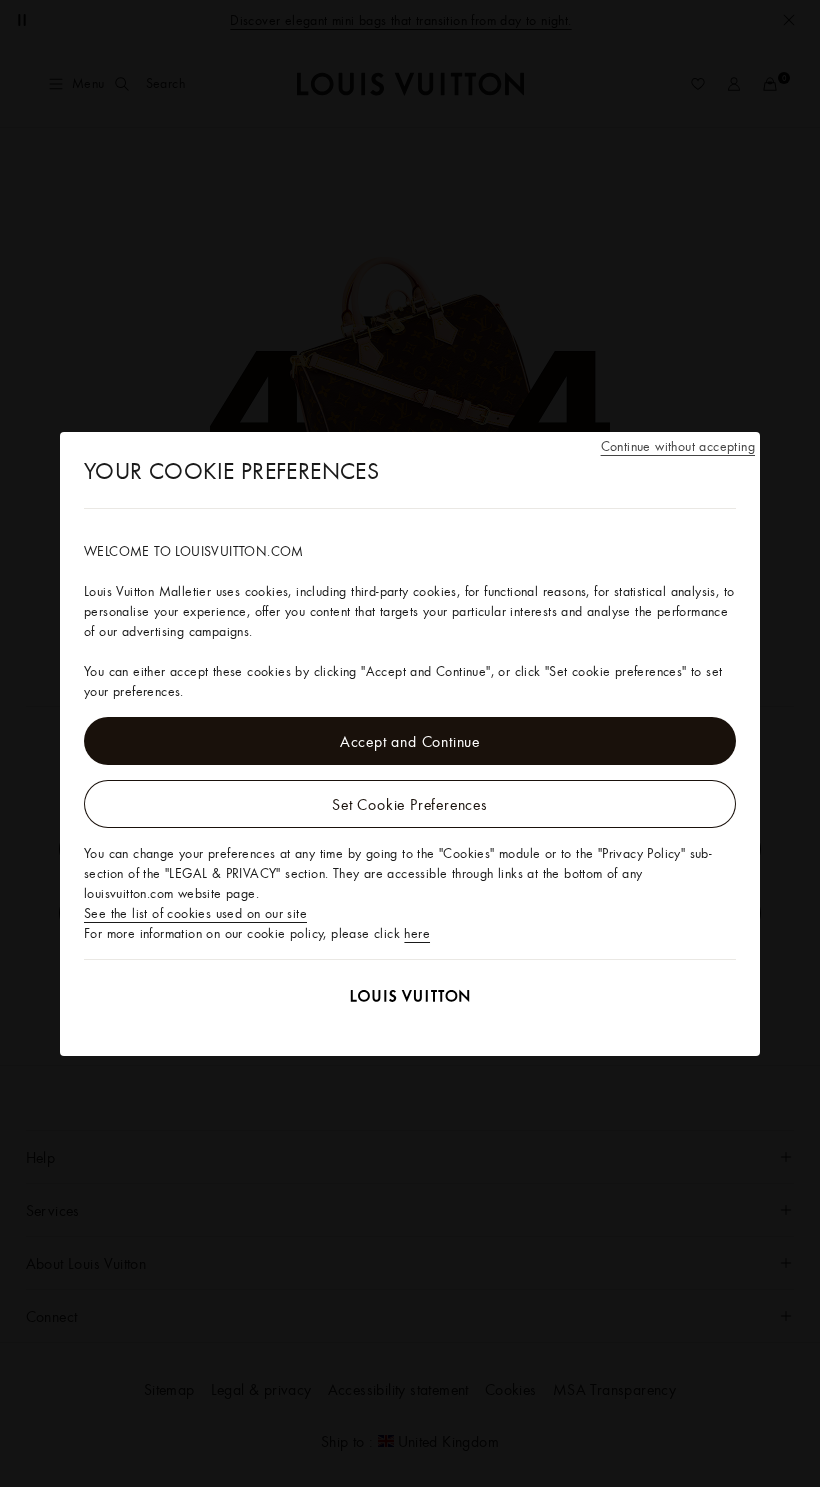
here (417, 933)
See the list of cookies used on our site (195, 913)
